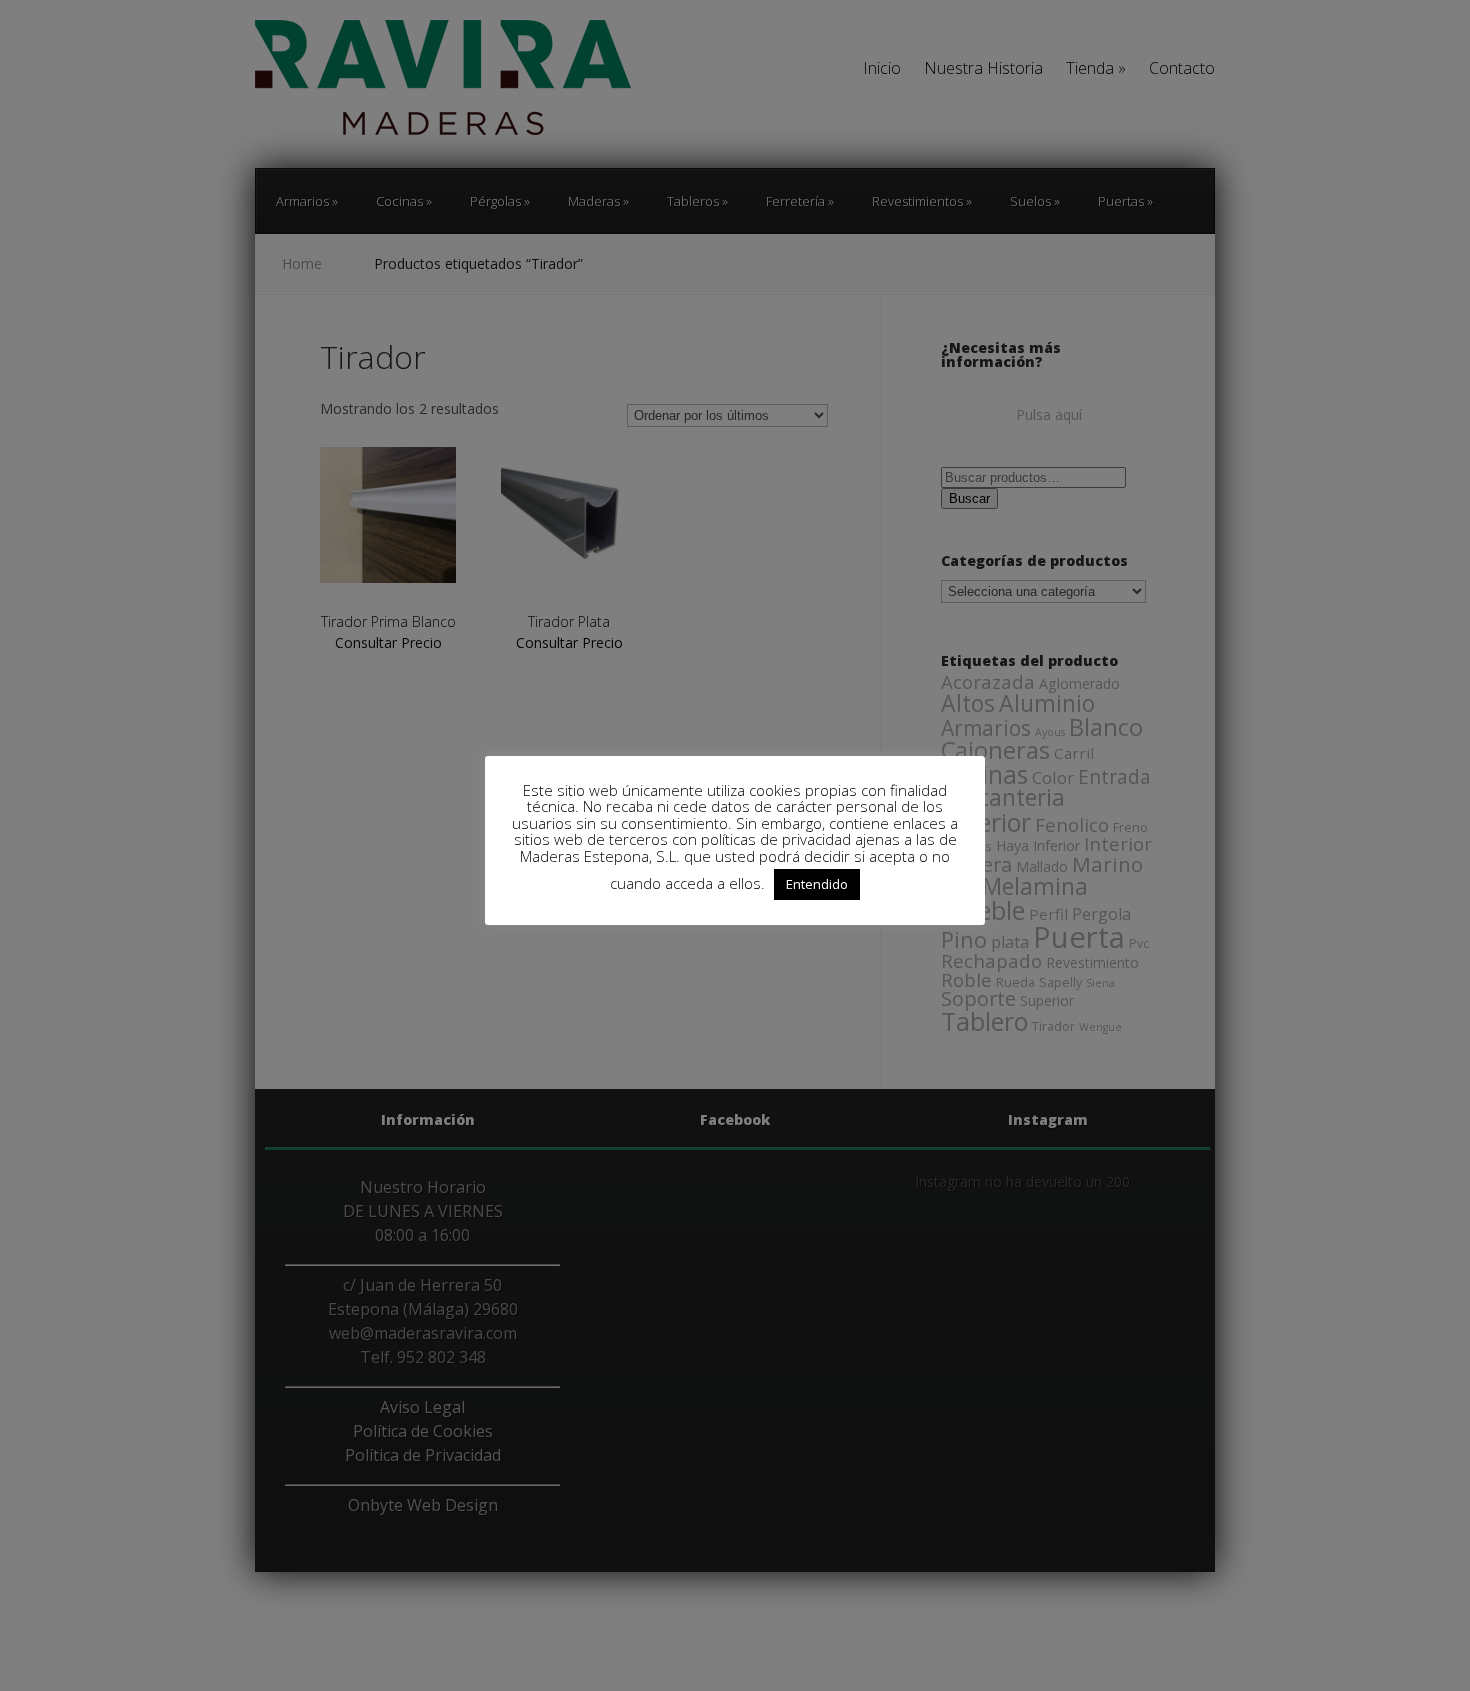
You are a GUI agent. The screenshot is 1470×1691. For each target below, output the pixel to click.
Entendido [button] (817, 884)
